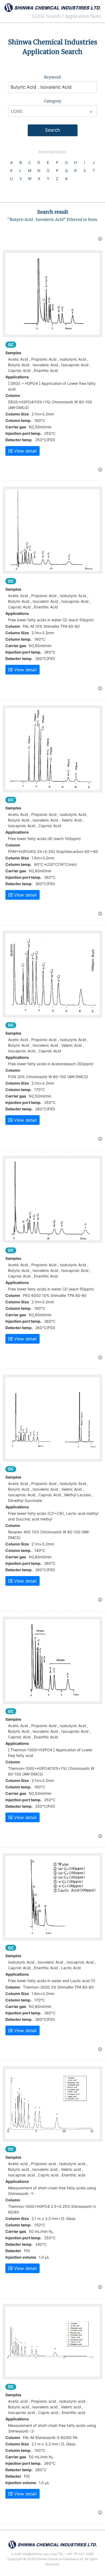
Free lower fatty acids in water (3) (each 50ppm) (51, 1289)
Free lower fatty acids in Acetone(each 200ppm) (51, 1064)
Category (53, 101)
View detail (25, 451)
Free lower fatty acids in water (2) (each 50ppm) (51, 620)
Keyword (52, 77)
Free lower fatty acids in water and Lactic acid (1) (52, 1981)
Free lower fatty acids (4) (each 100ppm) (44, 839)
